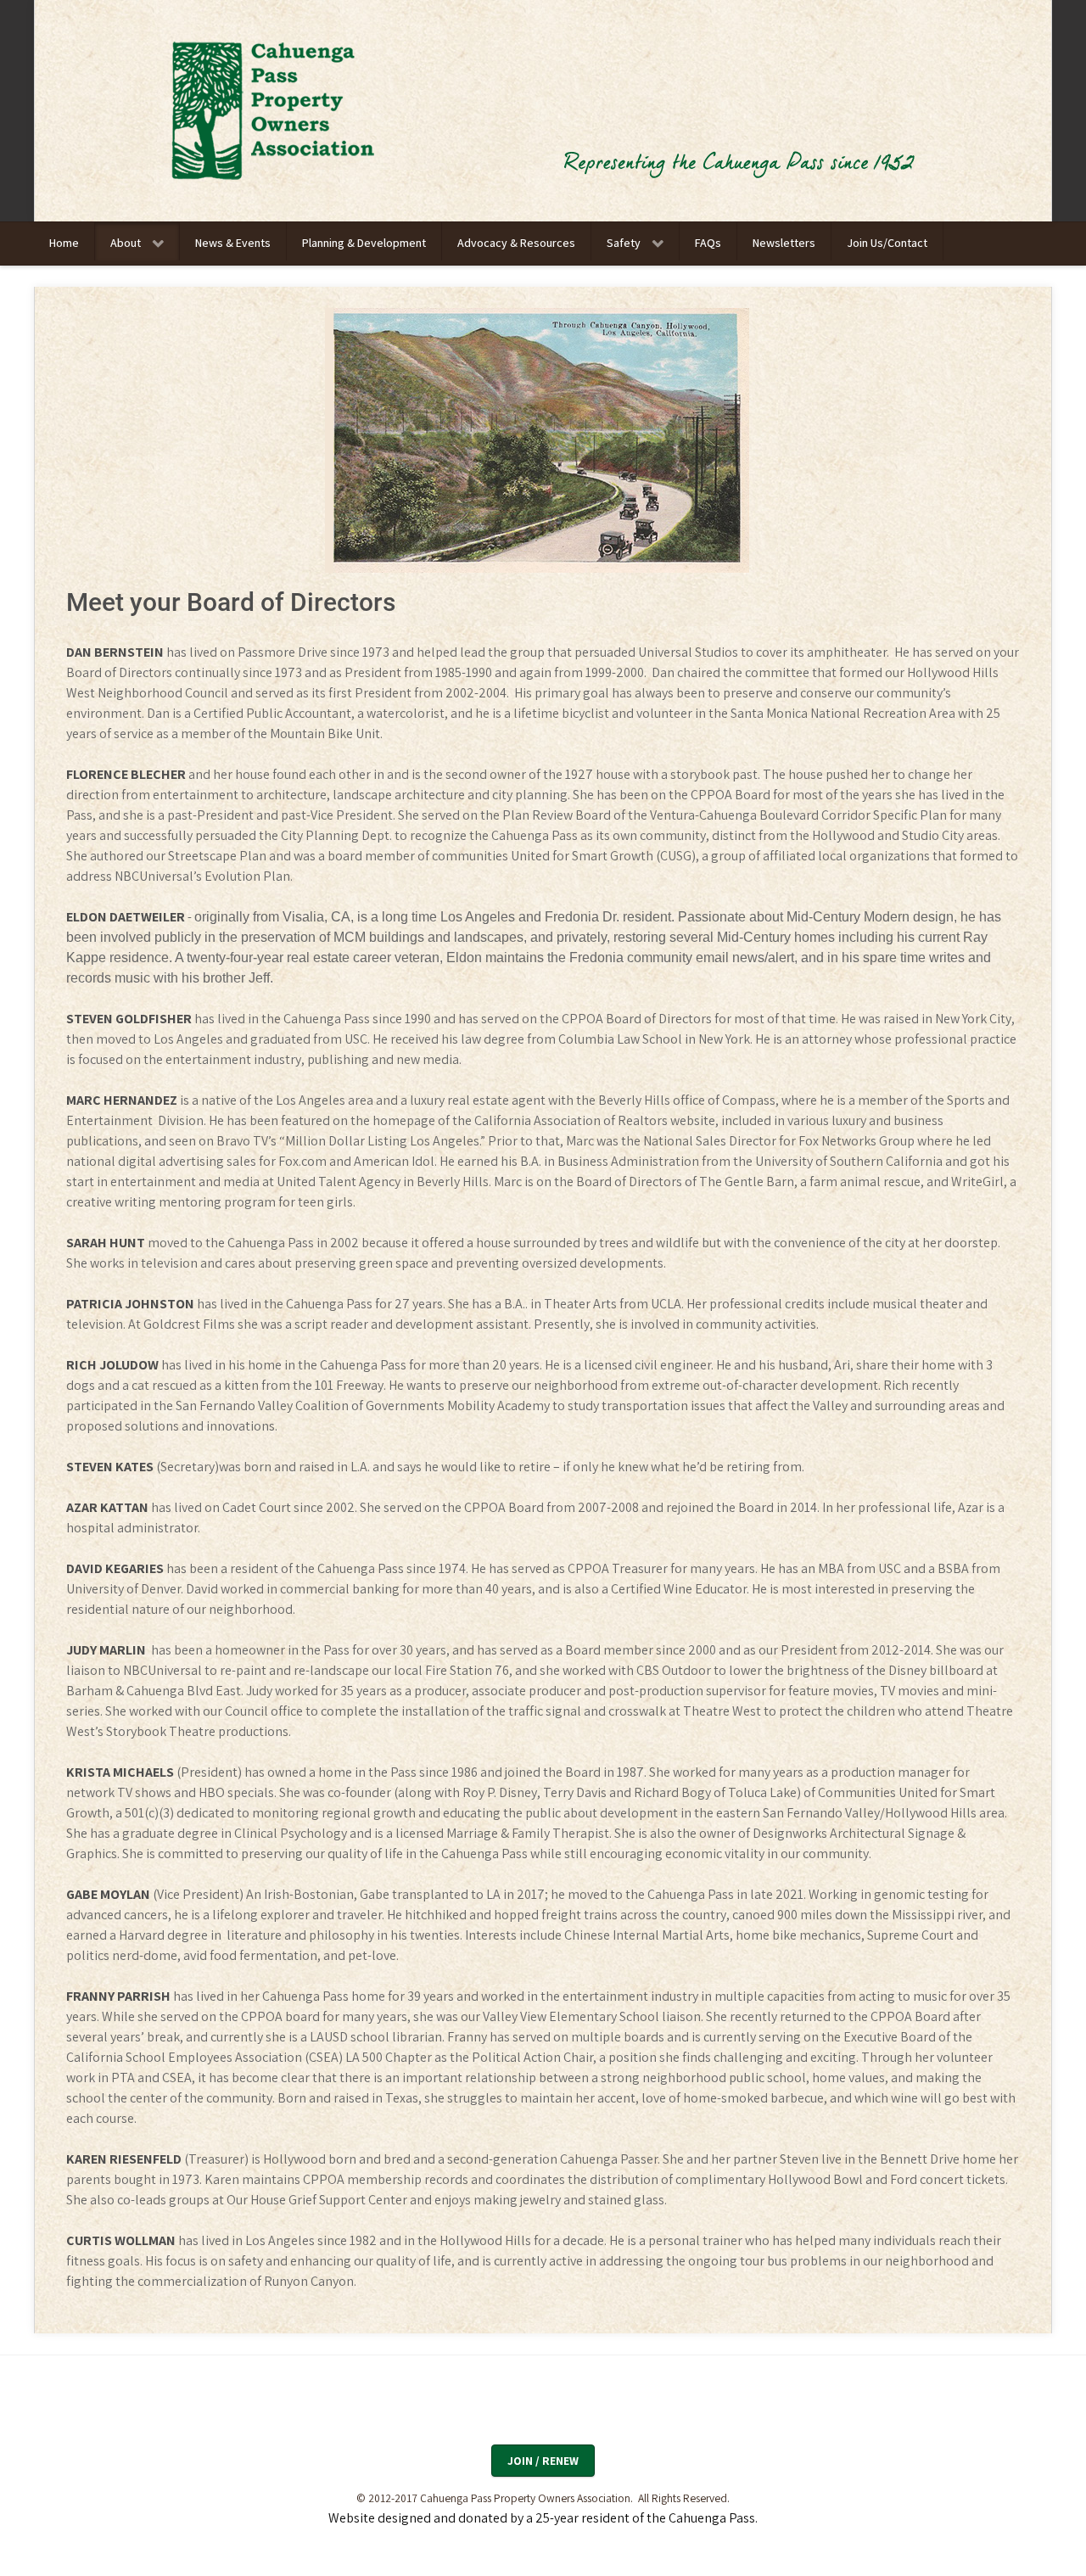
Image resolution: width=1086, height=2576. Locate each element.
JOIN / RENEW (543, 2461)
